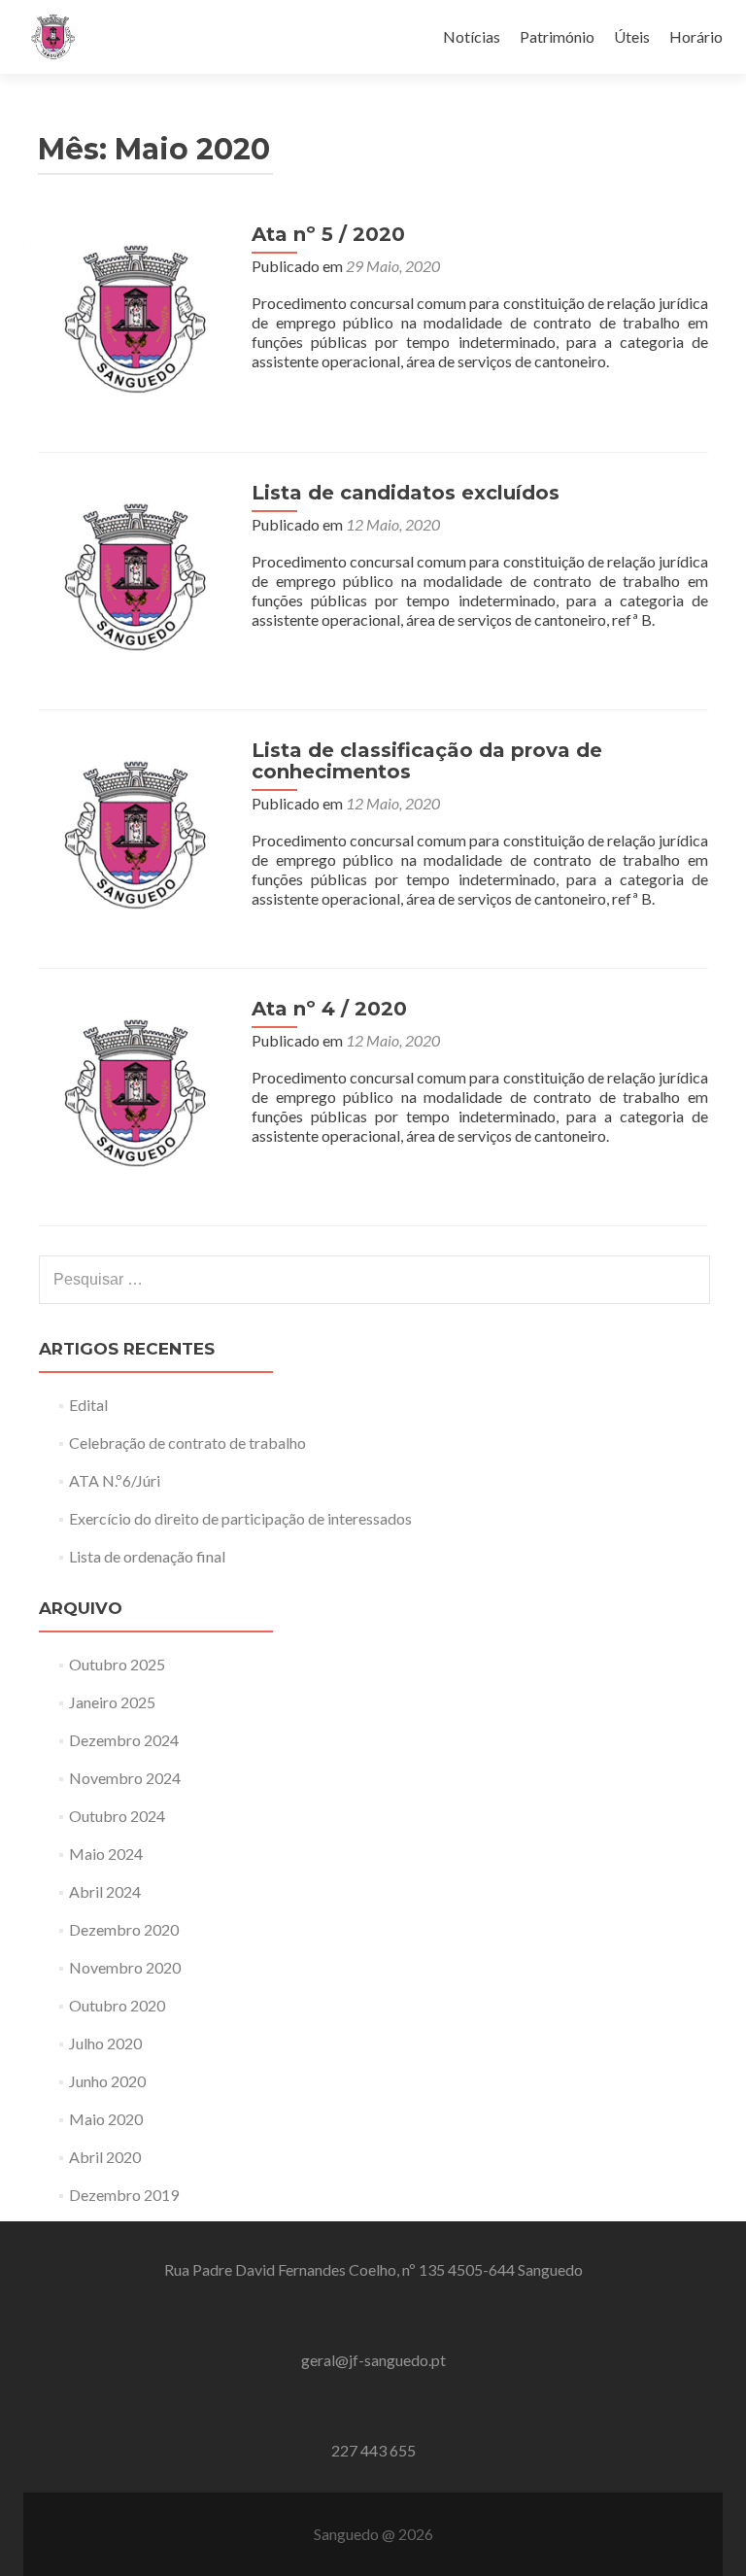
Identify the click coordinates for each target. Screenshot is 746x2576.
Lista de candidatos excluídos (406, 493)
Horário (696, 36)
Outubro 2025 (117, 1664)
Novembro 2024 (125, 1778)
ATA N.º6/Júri (115, 1480)
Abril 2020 (105, 2157)
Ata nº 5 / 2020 (328, 234)
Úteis (632, 36)
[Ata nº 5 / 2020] (135, 320)
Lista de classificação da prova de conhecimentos (427, 761)
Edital (88, 1405)
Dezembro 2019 (124, 2195)
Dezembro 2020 (124, 1929)
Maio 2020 (106, 2119)
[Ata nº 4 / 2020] (135, 1095)
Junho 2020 (107, 2081)
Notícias (472, 36)
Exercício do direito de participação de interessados (240, 1518)
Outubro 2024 (117, 1816)
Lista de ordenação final (147, 1556)
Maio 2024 (106, 1854)
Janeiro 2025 (112, 1702)
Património (557, 36)
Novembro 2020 (125, 1967)
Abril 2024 (105, 1891)
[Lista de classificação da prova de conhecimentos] (135, 836)
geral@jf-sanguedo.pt (373, 2360)
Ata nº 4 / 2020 (329, 1009)
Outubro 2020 (117, 2005)
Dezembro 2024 (124, 1740)
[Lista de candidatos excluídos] (135, 579)
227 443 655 (373, 2450)
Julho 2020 (105, 2043)
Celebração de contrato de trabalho (187, 1443)
